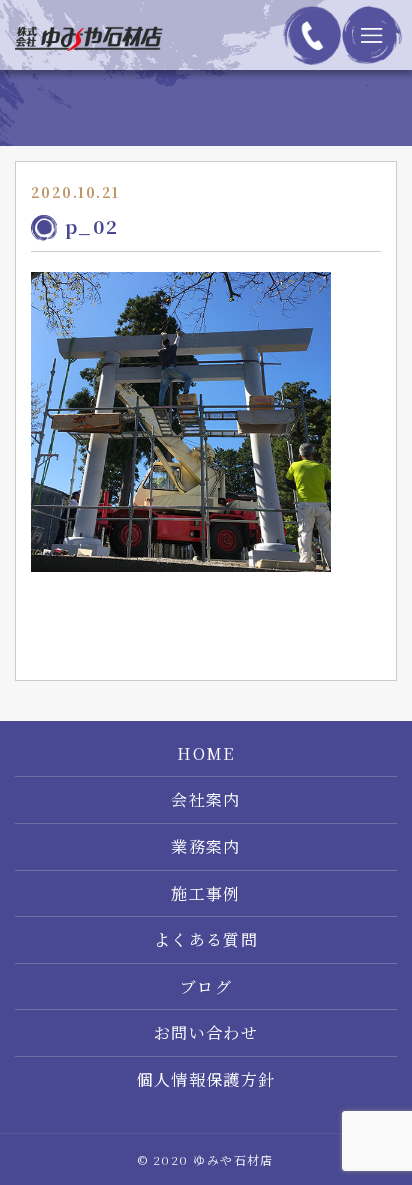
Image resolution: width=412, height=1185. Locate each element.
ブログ (206, 987)
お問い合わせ (206, 1033)
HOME (206, 754)
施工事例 (206, 894)
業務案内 (206, 847)
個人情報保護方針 (206, 1080)
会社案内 (206, 800)
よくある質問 (206, 940)
